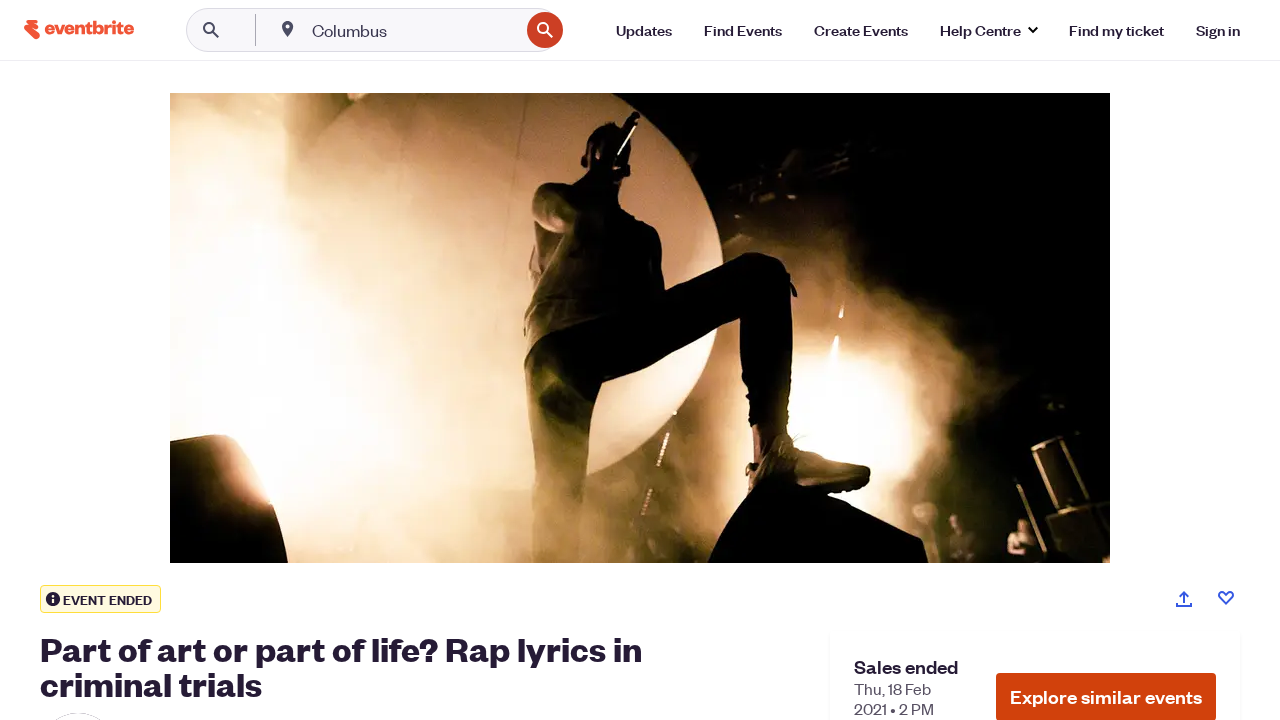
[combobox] (413, 30)
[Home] (79, 29)
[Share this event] (1184, 599)
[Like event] (1226, 598)
